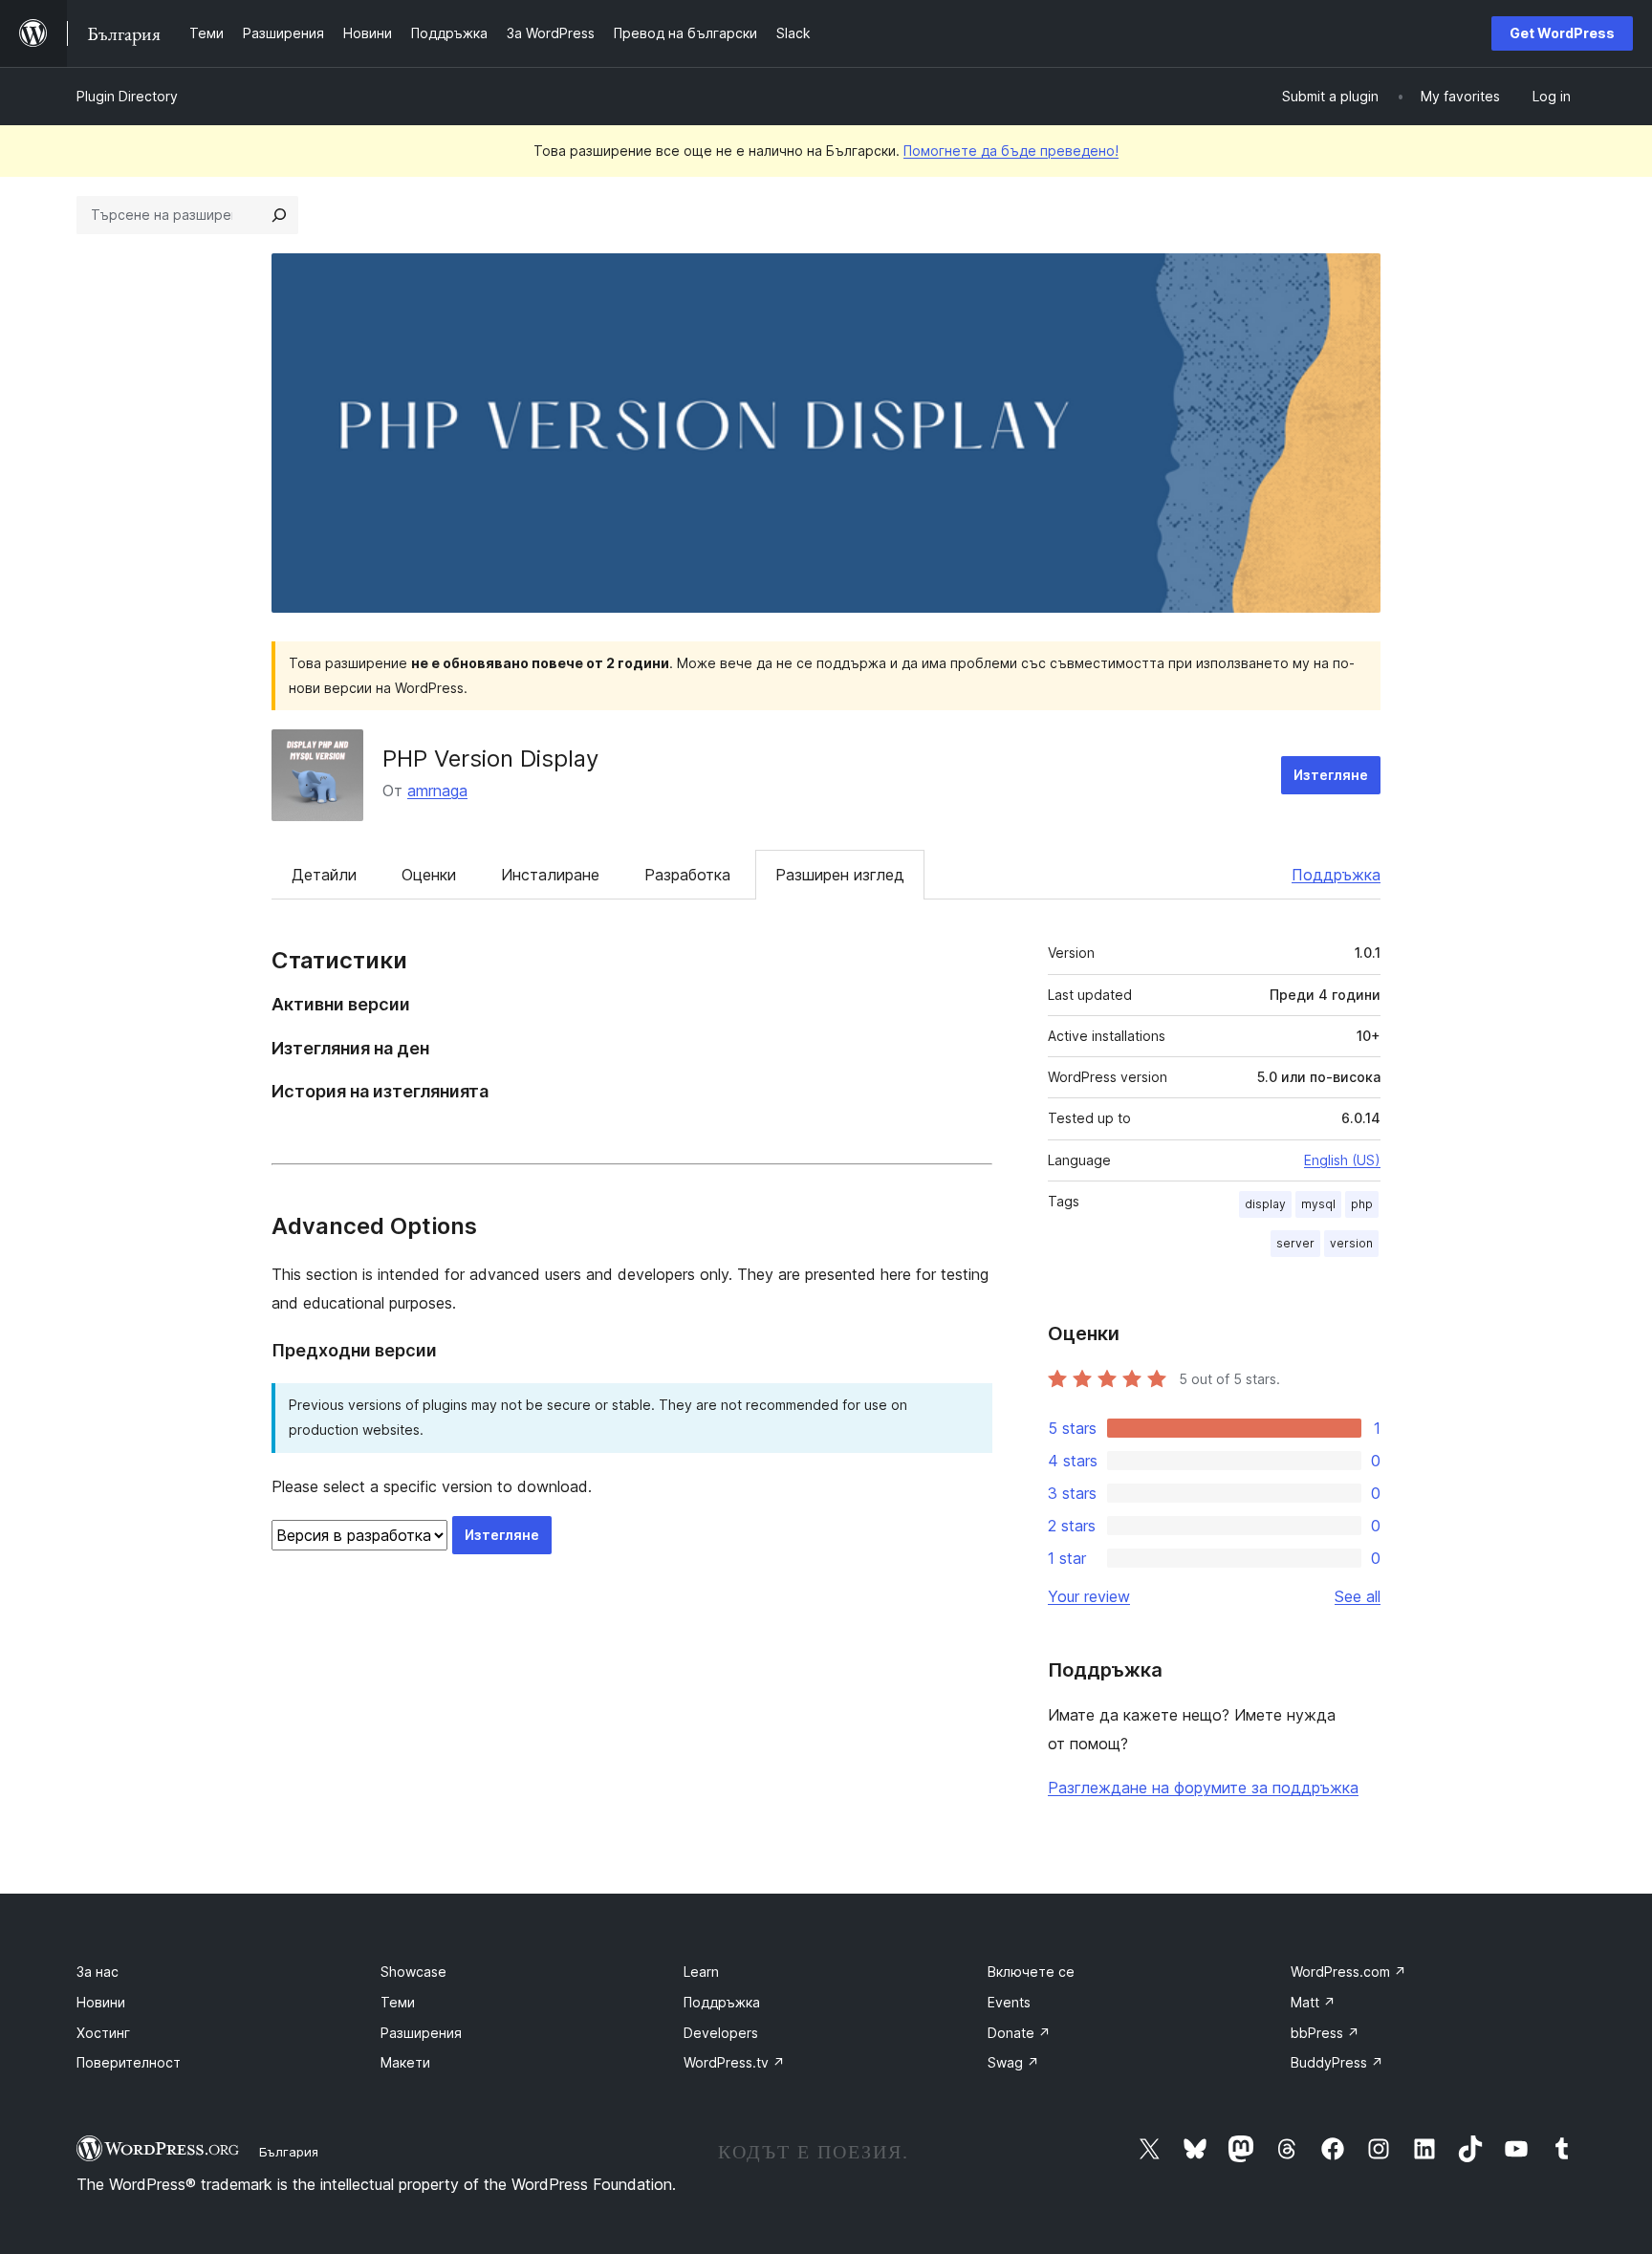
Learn (701, 1972)
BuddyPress (1337, 2062)
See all (1358, 1596)
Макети (405, 2062)
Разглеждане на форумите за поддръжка (1203, 1788)
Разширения (421, 2033)
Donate (1019, 2033)
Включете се (1031, 1972)
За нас (98, 1972)
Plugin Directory (127, 96)
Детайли (324, 875)
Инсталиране (550, 875)
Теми (398, 2002)
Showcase (413, 1972)
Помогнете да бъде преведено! (1011, 151)
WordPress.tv (734, 2062)
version (1351, 1243)
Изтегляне (1331, 775)
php (1362, 1204)
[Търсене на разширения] (279, 215)
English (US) (1342, 1160)
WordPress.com (1348, 1972)
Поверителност (129, 2062)
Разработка (687, 875)
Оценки (429, 875)
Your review (1089, 1596)
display (1265, 1204)
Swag (1013, 2062)
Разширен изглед (840, 875)
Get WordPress (1562, 33)
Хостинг (103, 2033)
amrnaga (437, 791)
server (1295, 1243)
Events (1009, 2002)
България (289, 2152)
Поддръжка (1336, 875)
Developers (721, 2033)
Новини (101, 2002)
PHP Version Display (490, 759)
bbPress (1325, 2033)
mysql (1318, 1204)
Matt (1313, 2002)
